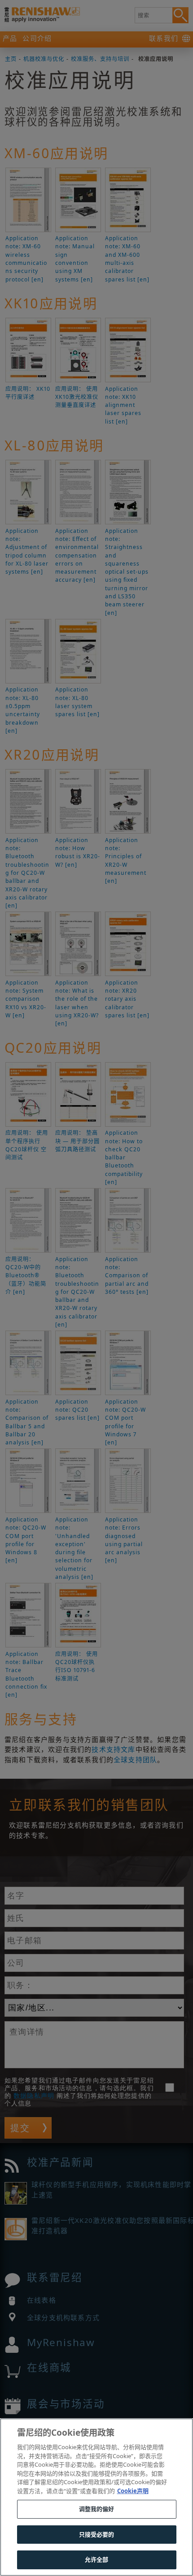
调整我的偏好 (97, 2509)
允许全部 (97, 2559)
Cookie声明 (133, 2491)
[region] (96, 2497)
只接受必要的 (97, 2534)
